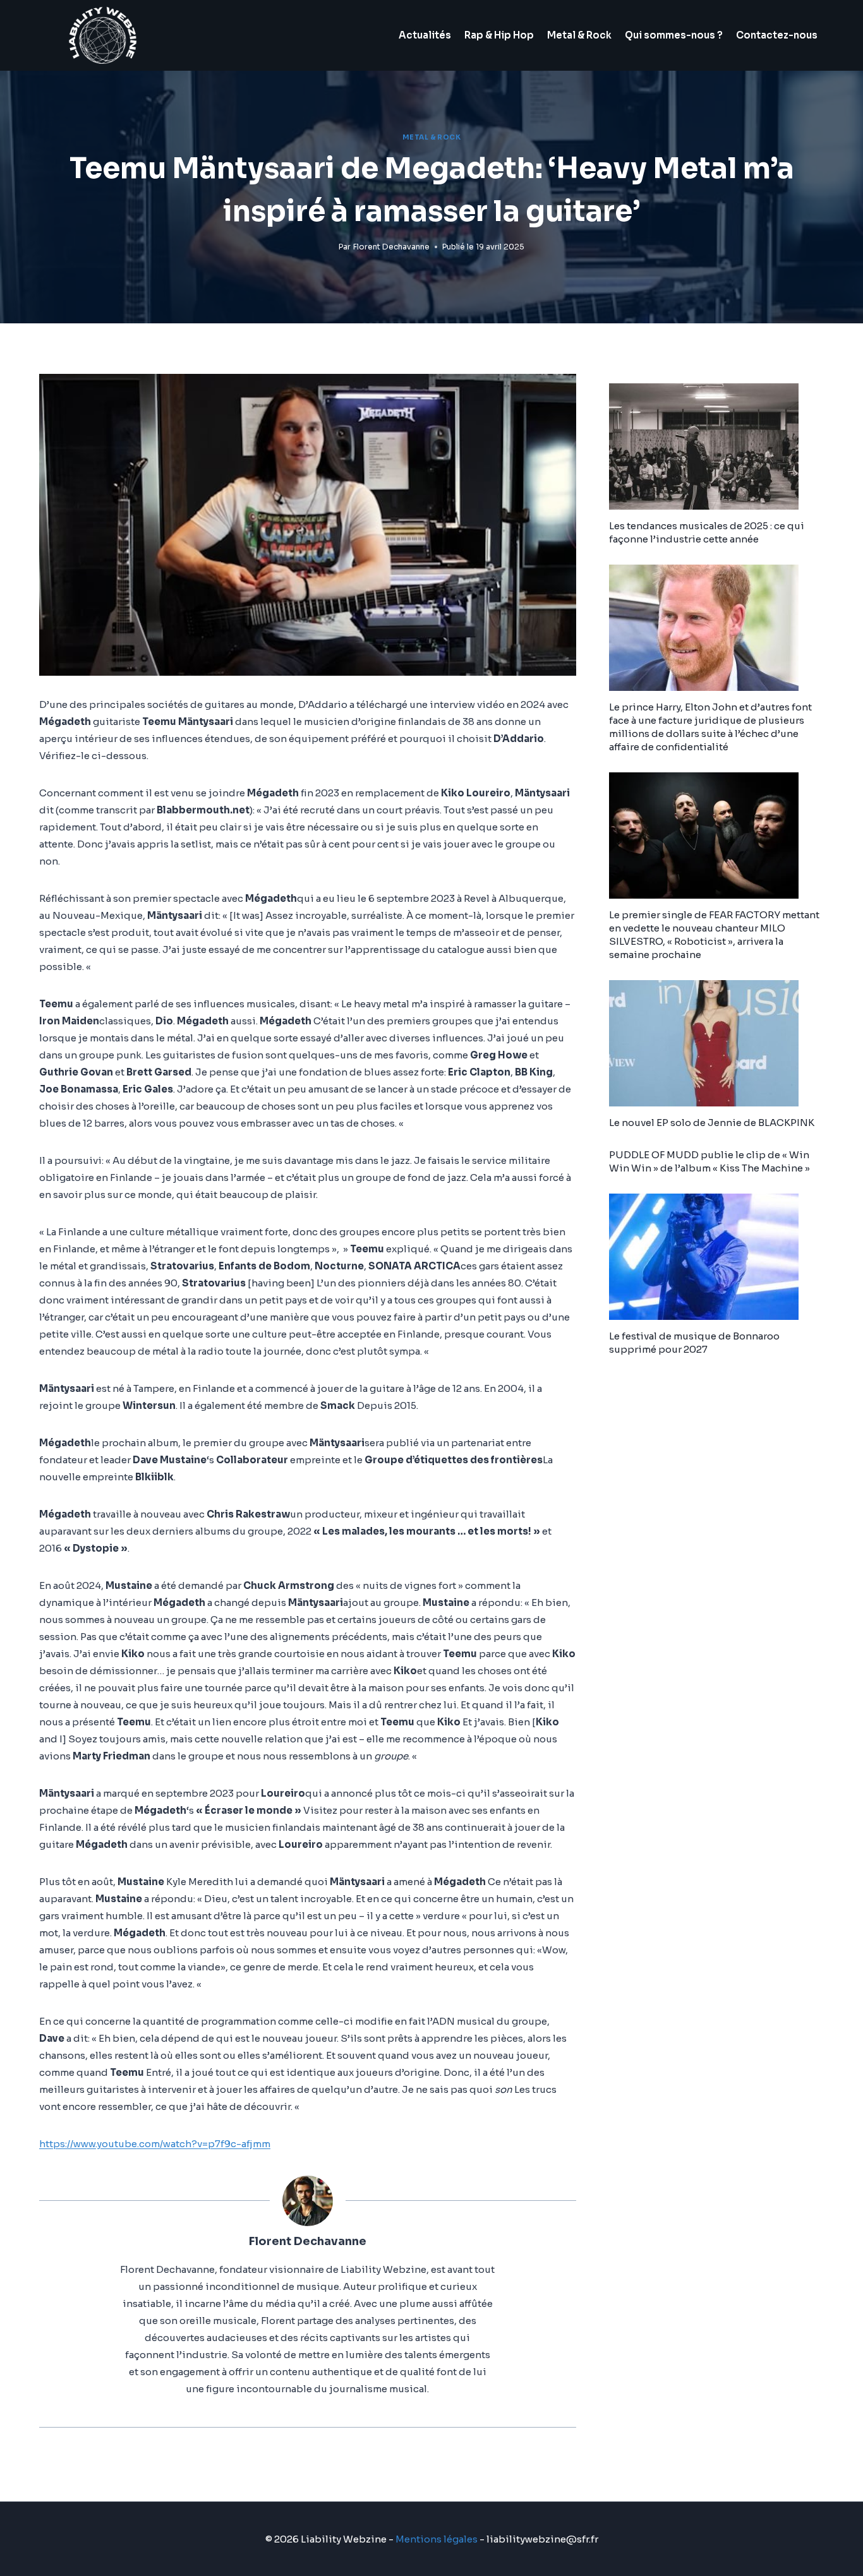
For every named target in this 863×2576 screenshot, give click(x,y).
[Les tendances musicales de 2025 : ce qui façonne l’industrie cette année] (716, 446)
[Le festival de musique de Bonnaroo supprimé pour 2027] (716, 1257)
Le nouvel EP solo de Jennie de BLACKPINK (712, 1123)
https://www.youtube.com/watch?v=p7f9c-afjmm (155, 2144)
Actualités (425, 35)
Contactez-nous (777, 35)
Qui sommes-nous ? (674, 35)
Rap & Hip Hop (499, 35)
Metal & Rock (579, 35)
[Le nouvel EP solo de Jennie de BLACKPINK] (716, 1043)
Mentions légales (437, 2539)
